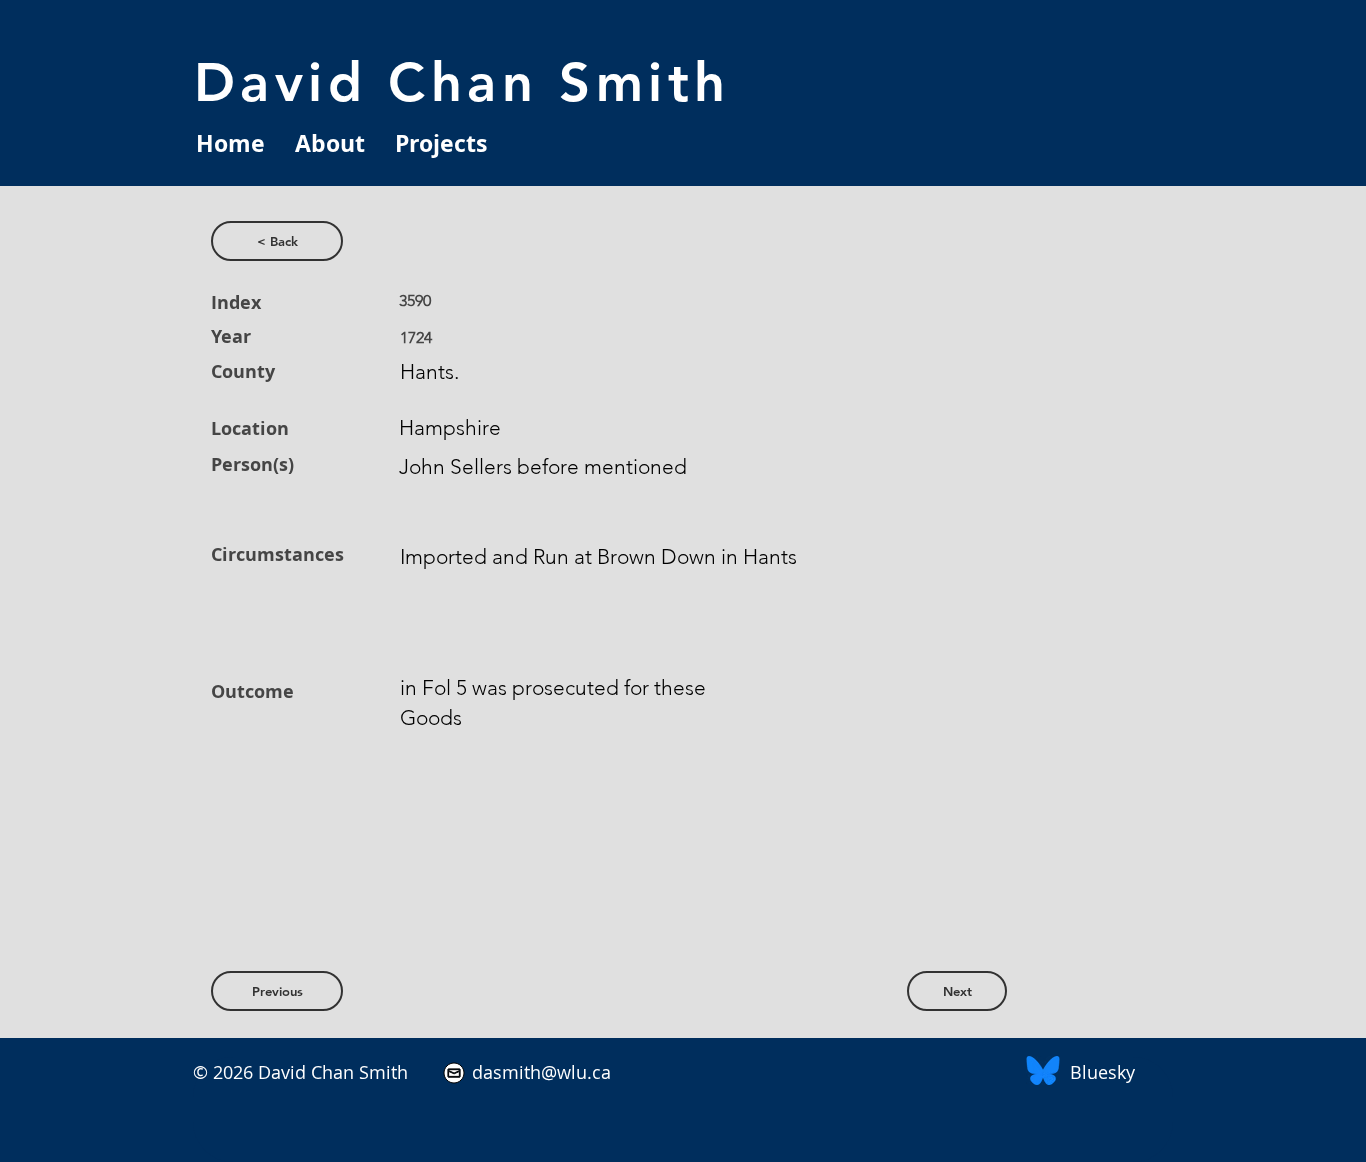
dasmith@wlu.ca (539, 1072)
